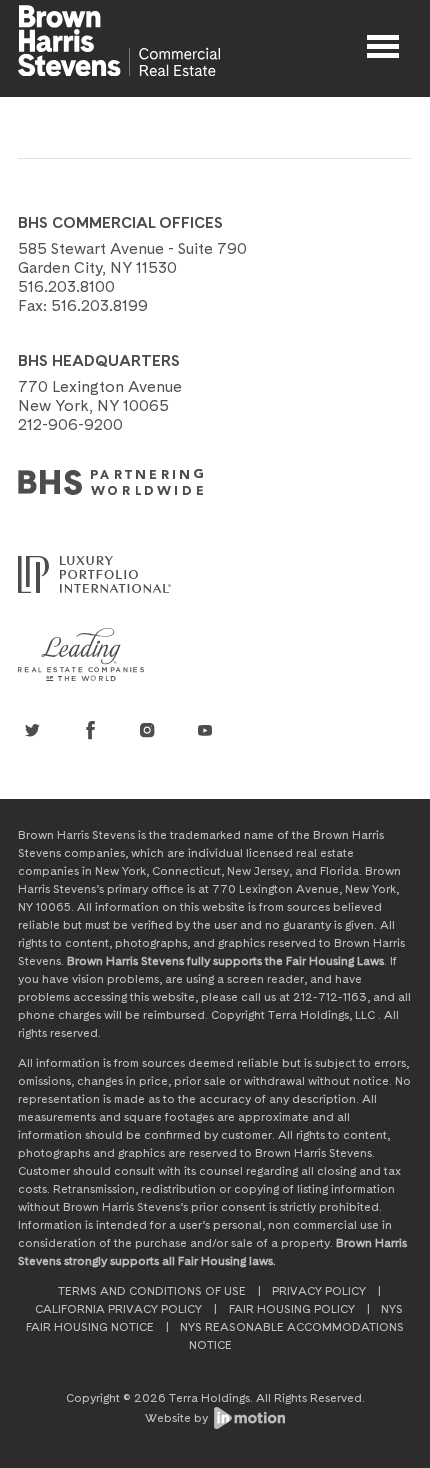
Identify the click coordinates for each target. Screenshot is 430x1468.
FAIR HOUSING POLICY (292, 1309)
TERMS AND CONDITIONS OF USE (152, 1291)
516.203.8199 (99, 305)
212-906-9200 (70, 424)
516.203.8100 (66, 286)
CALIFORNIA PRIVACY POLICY (118, 1309)
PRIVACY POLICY (319, 1291)
